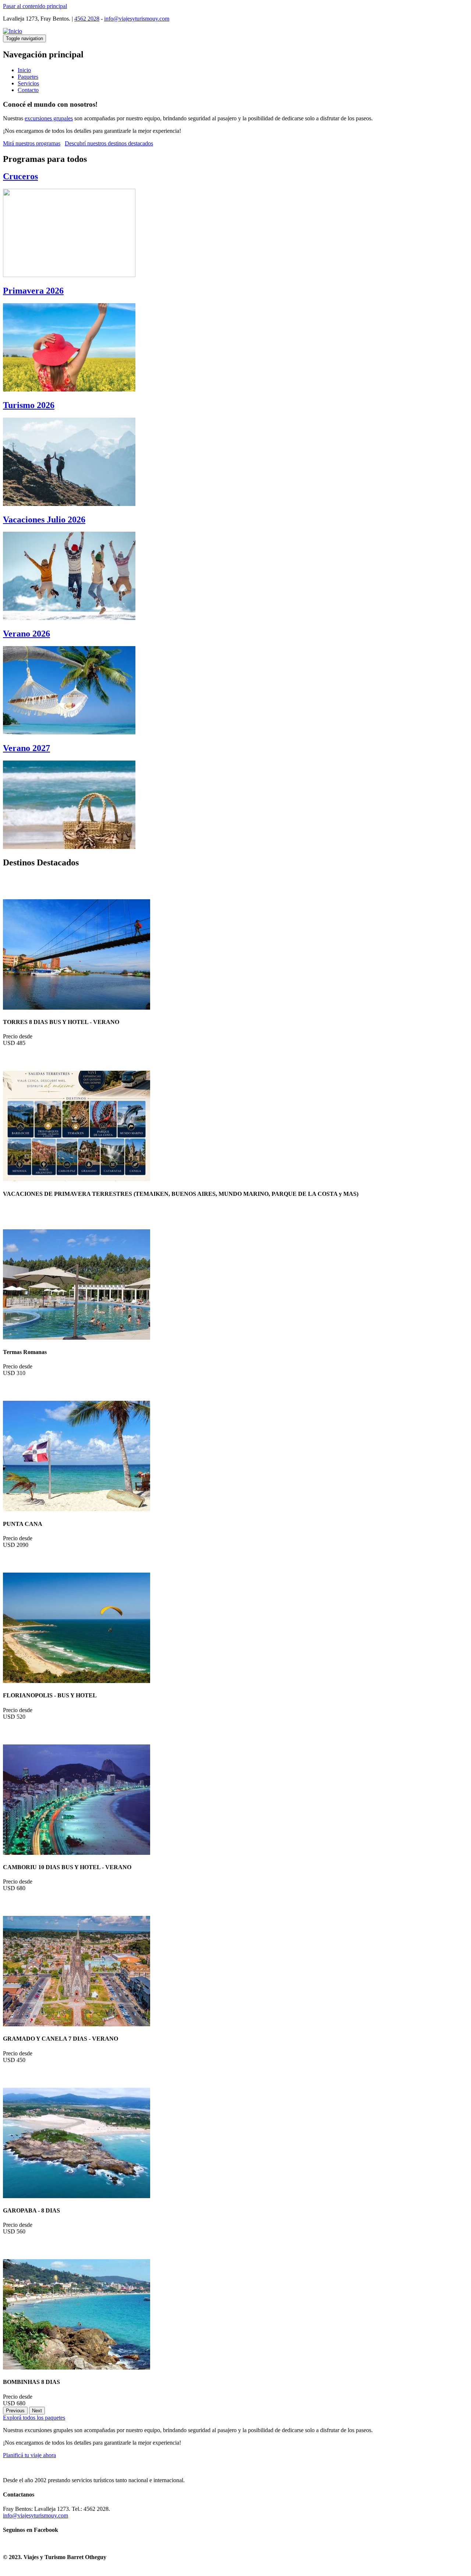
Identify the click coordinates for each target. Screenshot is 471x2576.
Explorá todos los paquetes (34, 2418)
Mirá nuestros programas (32, 143)
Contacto (28, 90)
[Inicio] (13, 31)
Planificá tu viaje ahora (29, 2455)
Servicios (28, 83)
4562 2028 (87, 19)
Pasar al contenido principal (35, 6)
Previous (15, 2411)
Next (37, 2411)
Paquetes (28, 77)
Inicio (24, 70)
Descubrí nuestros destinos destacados (109, 143)
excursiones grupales (49, 118)
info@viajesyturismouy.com (137, 19)
